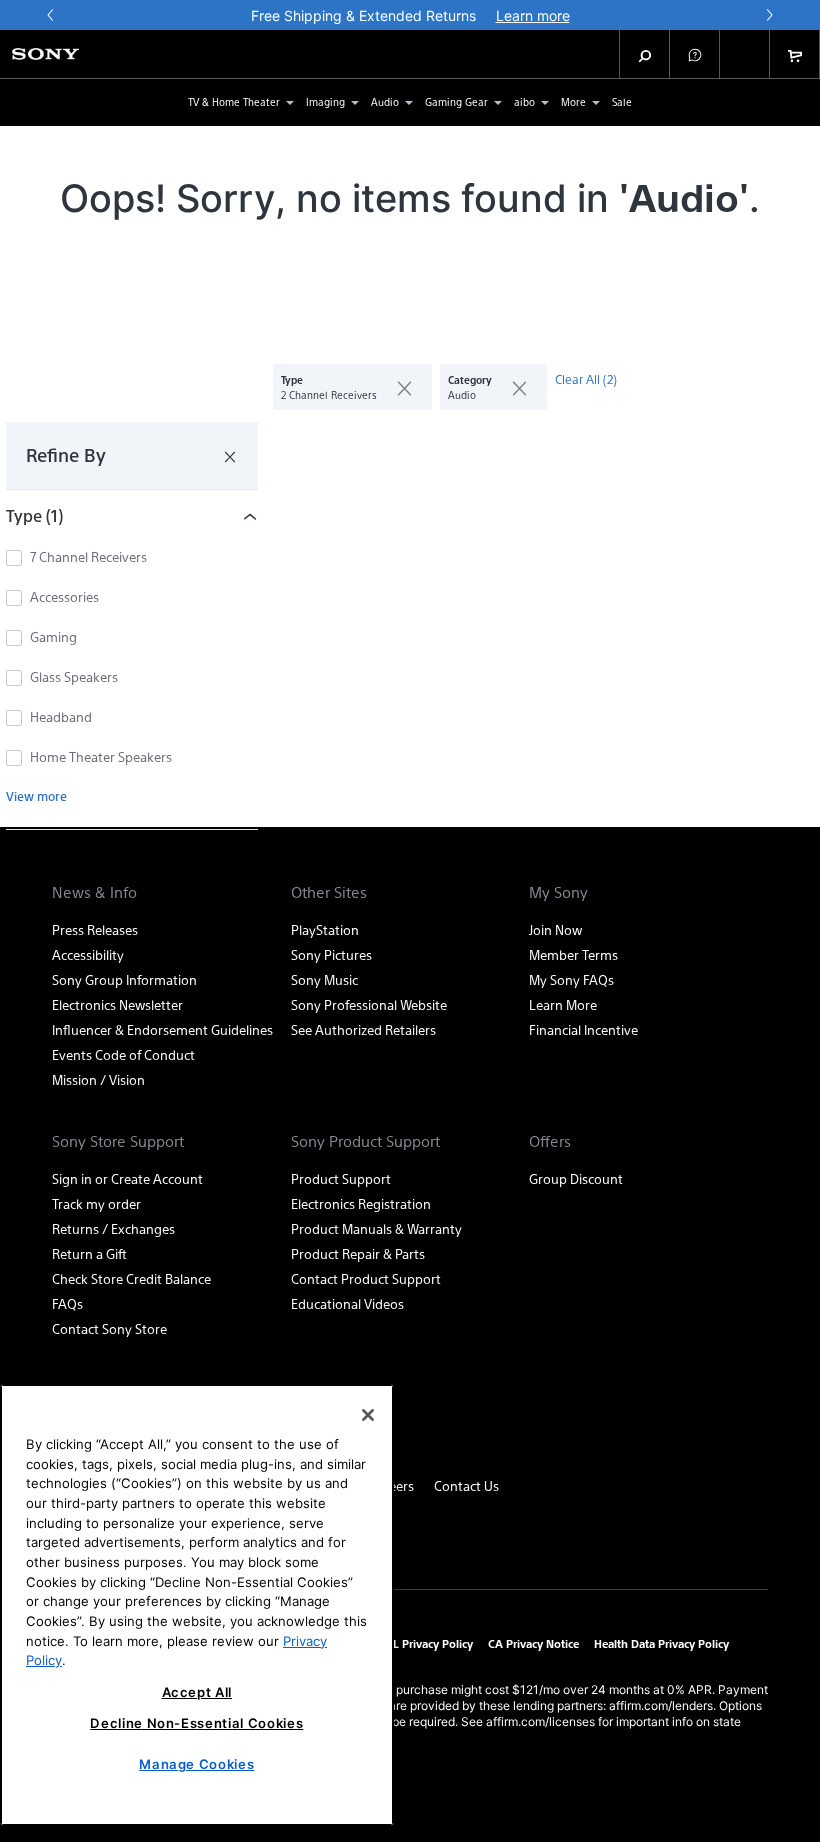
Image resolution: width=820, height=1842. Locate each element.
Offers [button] (550, 1141)
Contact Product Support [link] (366, 1278)
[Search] (645, 54)
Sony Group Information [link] (124, 979)
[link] (622, 102)
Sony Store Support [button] (118, 1141)
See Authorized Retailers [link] (363, 1029)
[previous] (51, 15)
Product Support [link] (341, 1178)
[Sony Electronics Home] (45, 54)
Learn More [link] (563, 1004)
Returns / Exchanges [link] (113, 1228)
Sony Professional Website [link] (369, 1004)
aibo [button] (524, 101)
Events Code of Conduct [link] (123, 1054)
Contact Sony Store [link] (109, 1328)
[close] (396, 387)
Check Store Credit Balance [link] (131, 1278)
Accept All (197, 1692)
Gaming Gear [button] (456, 101)
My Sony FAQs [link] (571, 979)
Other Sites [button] (329, 892)
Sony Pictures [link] (331, 954)
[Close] (368, 1415)
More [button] (573, 101)
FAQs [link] (67, 1303)
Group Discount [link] (576, 1178)
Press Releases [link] (95, 929)
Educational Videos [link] (347, 1303)
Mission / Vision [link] (98, 1079)
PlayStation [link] (325, 929)
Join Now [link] (555, 929)
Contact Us (466, 1485)
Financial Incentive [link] (583, 1029)
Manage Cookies (196, 1764)
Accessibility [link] (88, 954)
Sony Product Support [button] (365, 1141)
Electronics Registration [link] (361, 1203)
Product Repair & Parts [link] (358, 1253)
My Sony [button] (558, 892)
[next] (769, 15)
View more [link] (36, 796)
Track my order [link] (96, 1203)
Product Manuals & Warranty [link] (376, 1228)
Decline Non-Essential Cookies (196, 1723)
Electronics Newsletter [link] (117, 1004)
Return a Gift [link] (89, 1253)
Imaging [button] (325, 101)
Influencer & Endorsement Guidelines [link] (162, 1029)
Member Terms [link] (573, 954)
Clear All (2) (586, 379)
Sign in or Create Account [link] (127, 1178)
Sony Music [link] (324, 979)
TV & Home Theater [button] (234, 101)
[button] (695, 54)
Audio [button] (385, 101)
